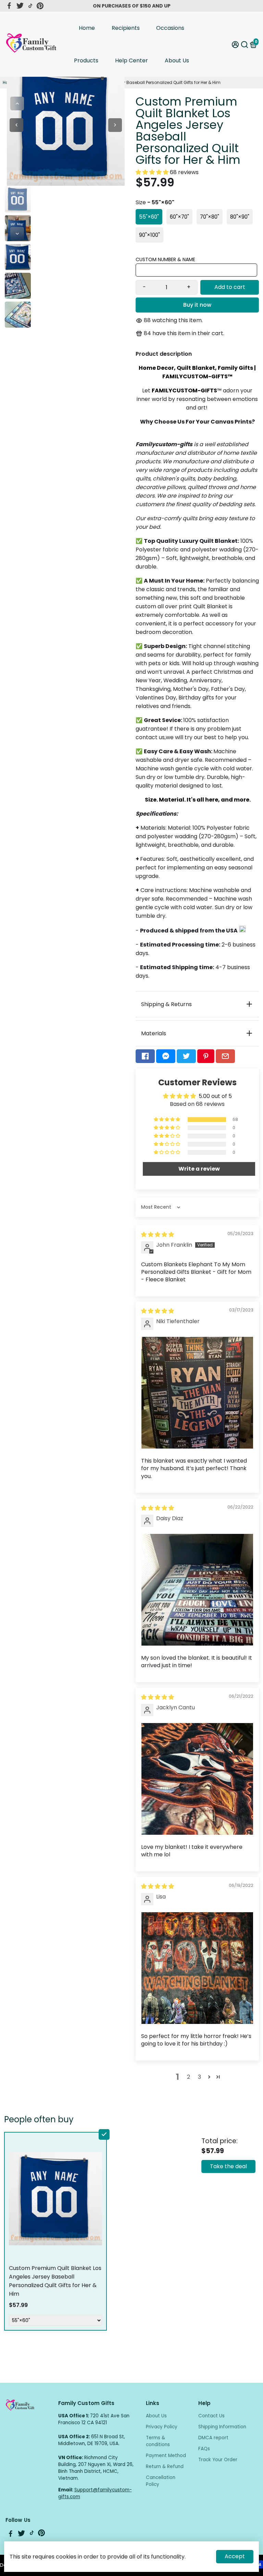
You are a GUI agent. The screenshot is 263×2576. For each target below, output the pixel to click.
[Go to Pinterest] (40, 6)
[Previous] (17, 103)
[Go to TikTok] (30, 6)
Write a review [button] (199, 1169)
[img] (158, 1235)
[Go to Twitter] (20, 6)
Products (86, 60)
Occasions (170, 28)
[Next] (17, 234)
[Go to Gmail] (225, 1056)
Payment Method (166, 2456)
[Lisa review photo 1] (197, 1968)
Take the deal (228, 2166)
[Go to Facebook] (9, 6)
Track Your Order (218, 2460)
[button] (153, 172)
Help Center (131, 60)
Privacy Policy (162, 2427)
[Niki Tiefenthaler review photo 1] (197, 1393)
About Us (177, 60)
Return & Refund (165, 2467)
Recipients (126, 28)
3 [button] (199, 2077)
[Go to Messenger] (166, 1056)
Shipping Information (222, 2427)
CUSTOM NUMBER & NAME (165, 259)
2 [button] (189, 2077)
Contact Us (211, 2416)
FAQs (204, 2449)
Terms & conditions (158, 2441)
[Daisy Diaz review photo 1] (197, 1590)
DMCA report (213, 2438)
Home (87, 28)
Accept (235, 2556)
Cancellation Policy (161, 2481)
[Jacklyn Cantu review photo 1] (197, 1779)
